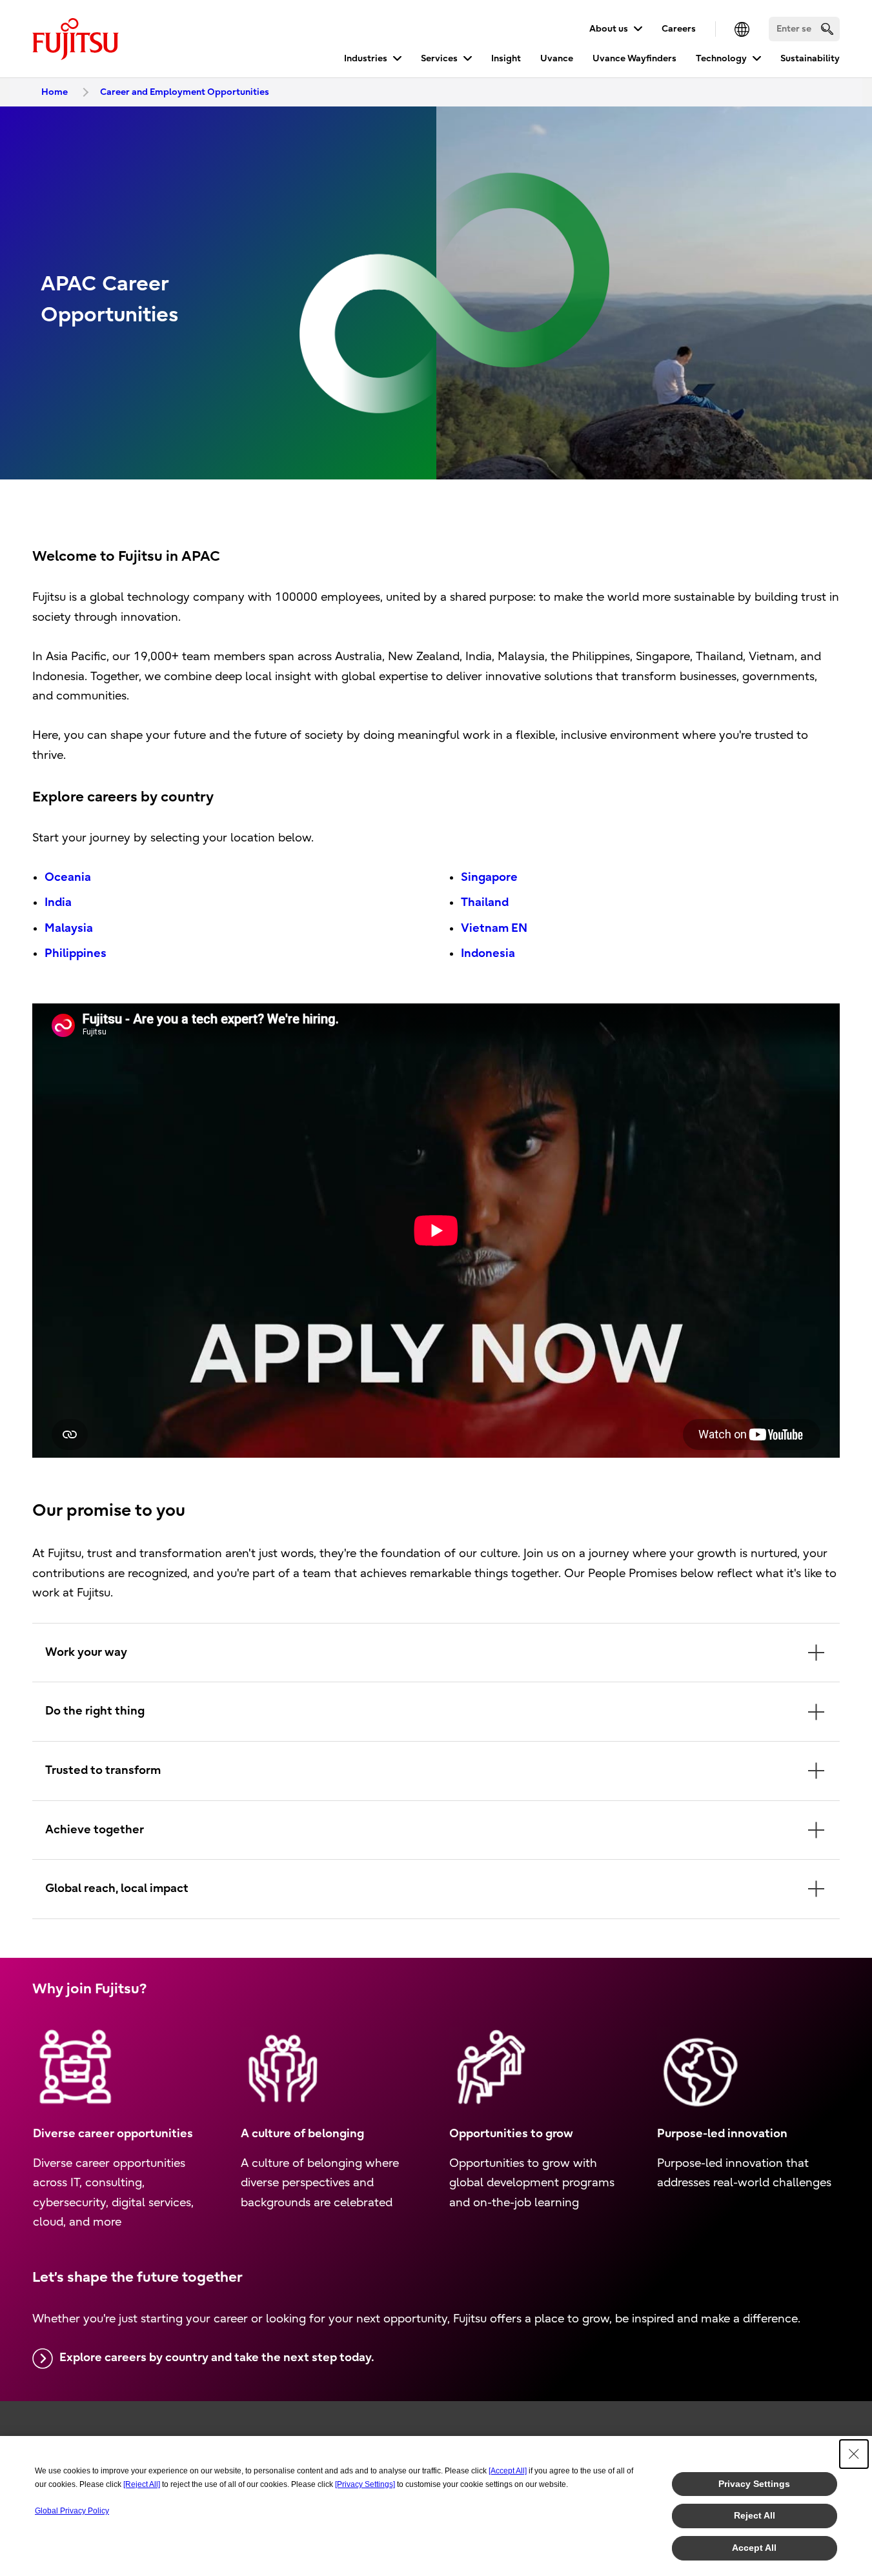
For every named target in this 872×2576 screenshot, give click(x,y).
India (58, 902)
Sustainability (810, 58)
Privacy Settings (754, 2484)
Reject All (755, 2515)
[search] (827, 29)
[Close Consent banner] (854, 2454)
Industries (366, 58)
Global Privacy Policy (72, 2511)
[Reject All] (142, 2484)
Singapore (489, 877)
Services (439, 58)
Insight (506, 58)
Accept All (754, 2548)
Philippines (76, 953)
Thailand (485, 902)
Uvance (557, 58)
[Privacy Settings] (365, 2484)
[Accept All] (508, 2471)
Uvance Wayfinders (634, 58)
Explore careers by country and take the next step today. (217, 2358)
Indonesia (488, 953)
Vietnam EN (494, 928)
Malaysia (69, 928)
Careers (679, 29)
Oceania (68, 877)
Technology (721, 58)
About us (609, 29)
